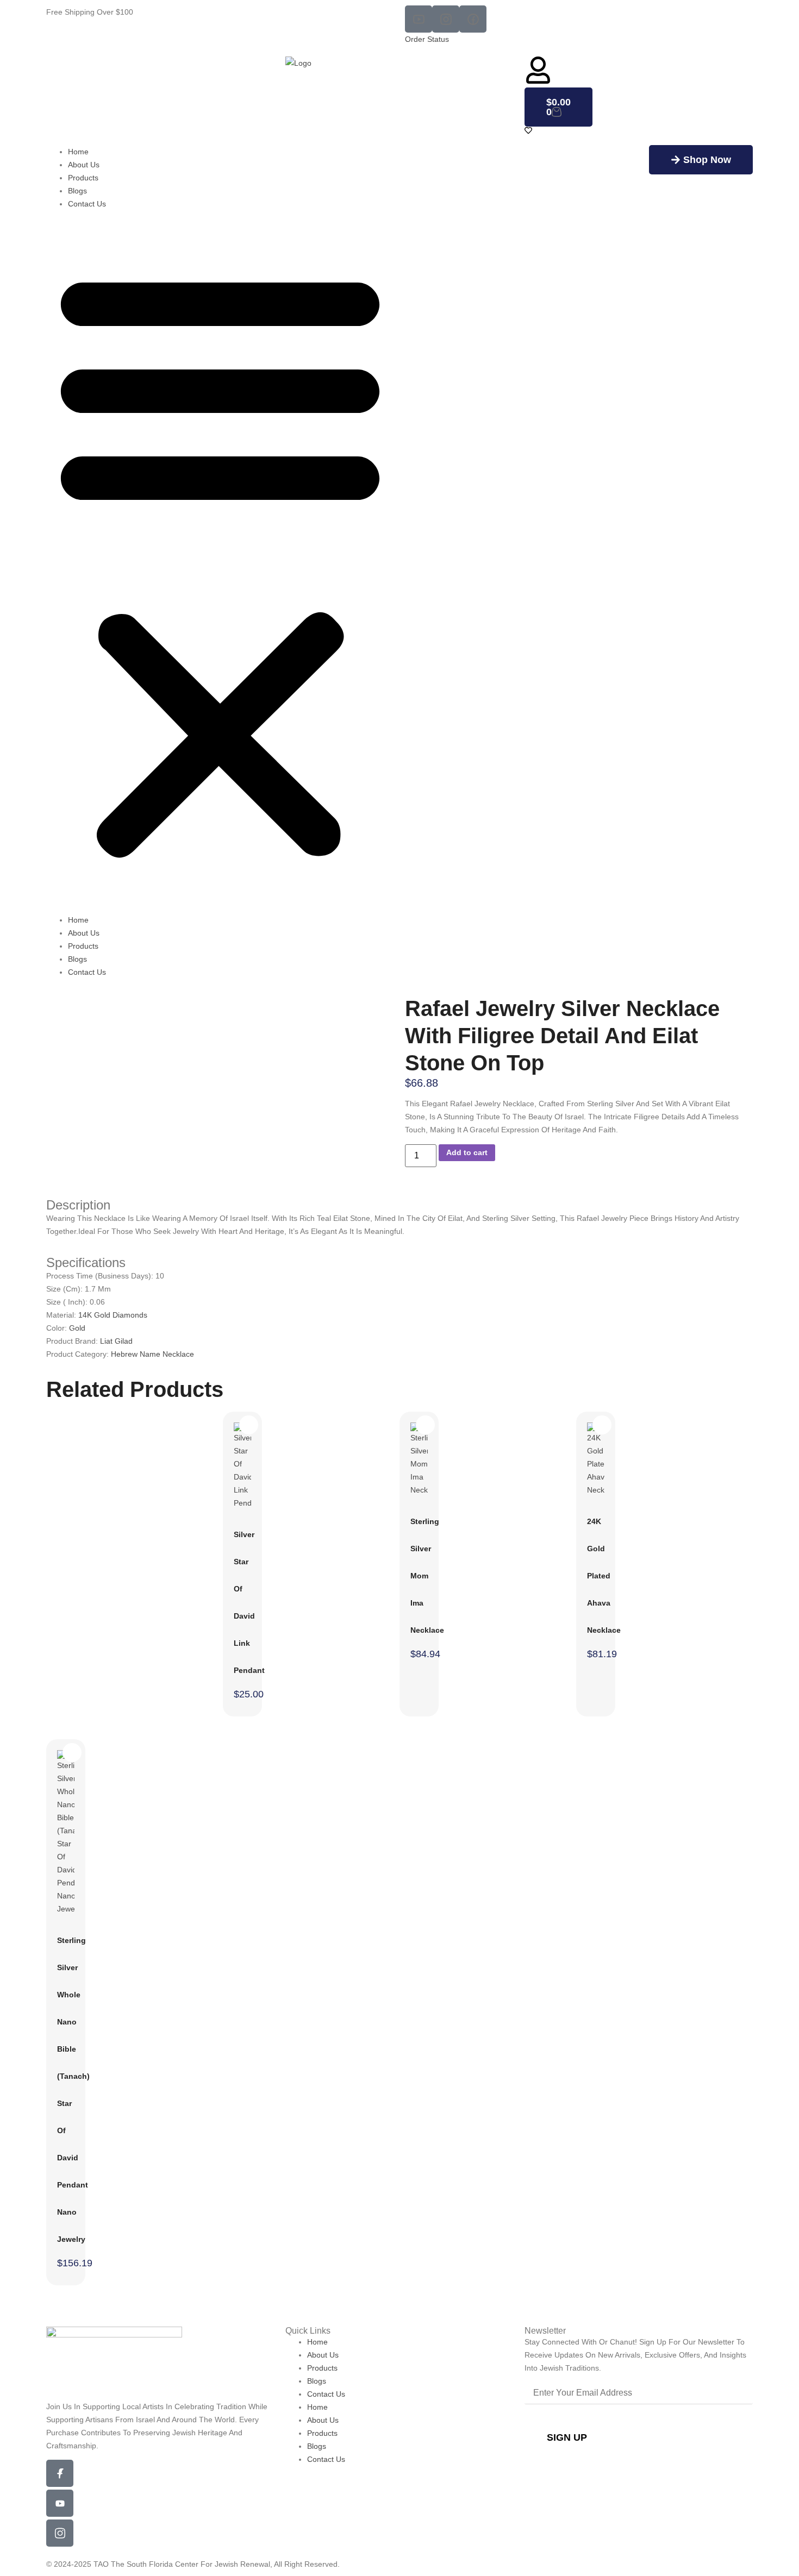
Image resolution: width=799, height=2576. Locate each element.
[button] (220, 562)
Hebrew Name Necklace (152, 1354)
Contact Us (87, 204)
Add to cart (467, 1152)
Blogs (77, 191)
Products (83, 178)
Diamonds (130, 1315)
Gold (77, 1328)
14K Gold (95, 1315)
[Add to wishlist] (200, 1011)
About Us (84, 165)
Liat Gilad (116, 1341)
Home (78, 152)
